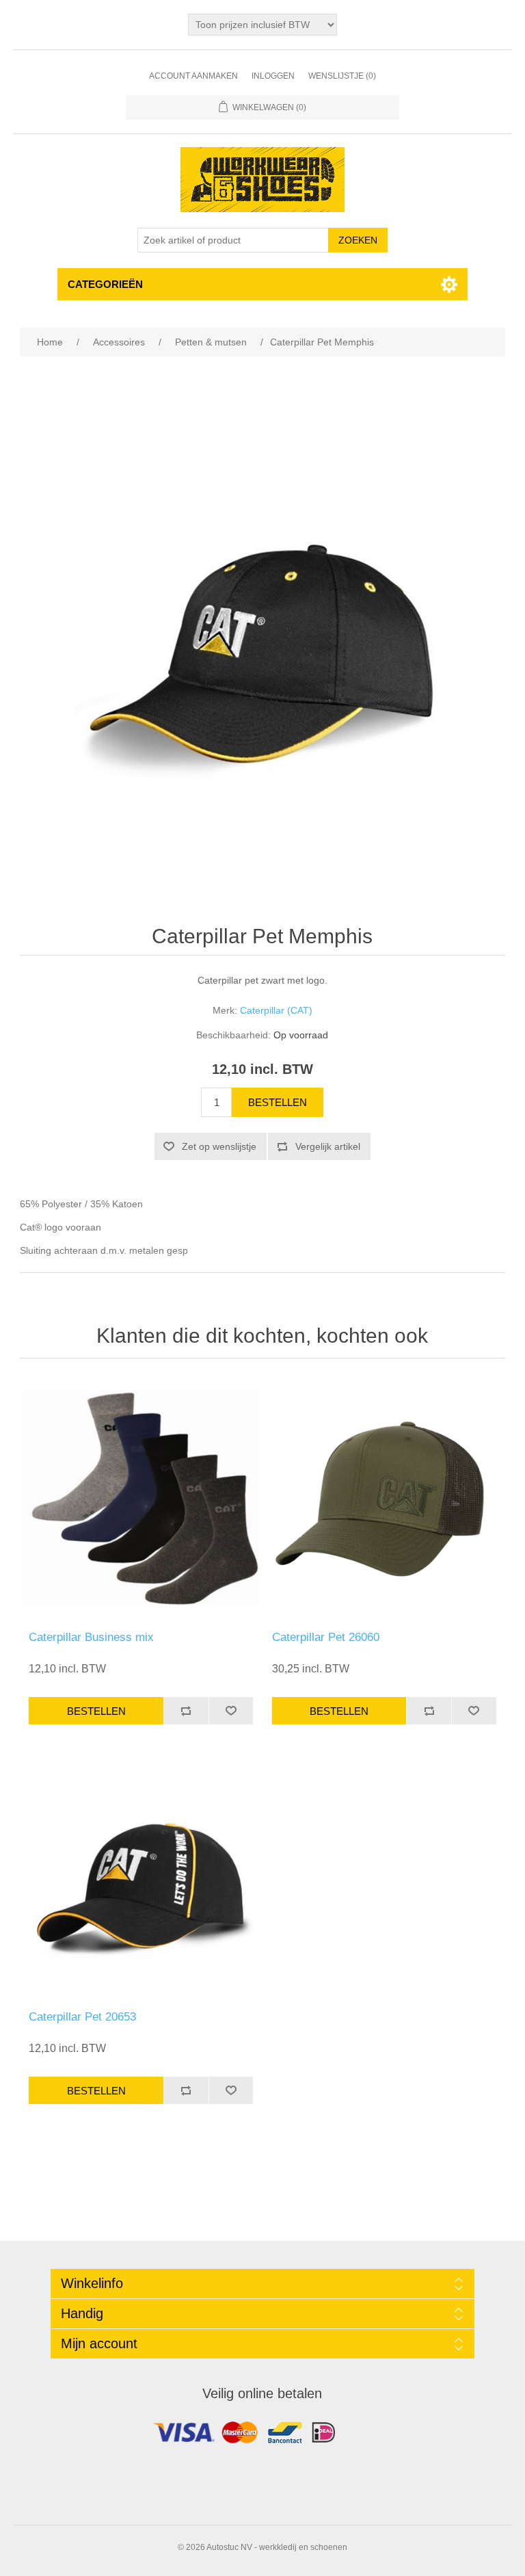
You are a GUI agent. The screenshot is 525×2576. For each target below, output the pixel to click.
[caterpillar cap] (141, 1878)
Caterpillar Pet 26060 (326, 1637)
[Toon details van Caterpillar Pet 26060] (384, 1498)
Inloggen (273, 76)
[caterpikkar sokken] (141, 1498)
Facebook (262, 2436)
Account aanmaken (193, 76)
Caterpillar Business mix (91, 1637)
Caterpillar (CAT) (276, 1010)
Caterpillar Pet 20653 (82, 2017)
